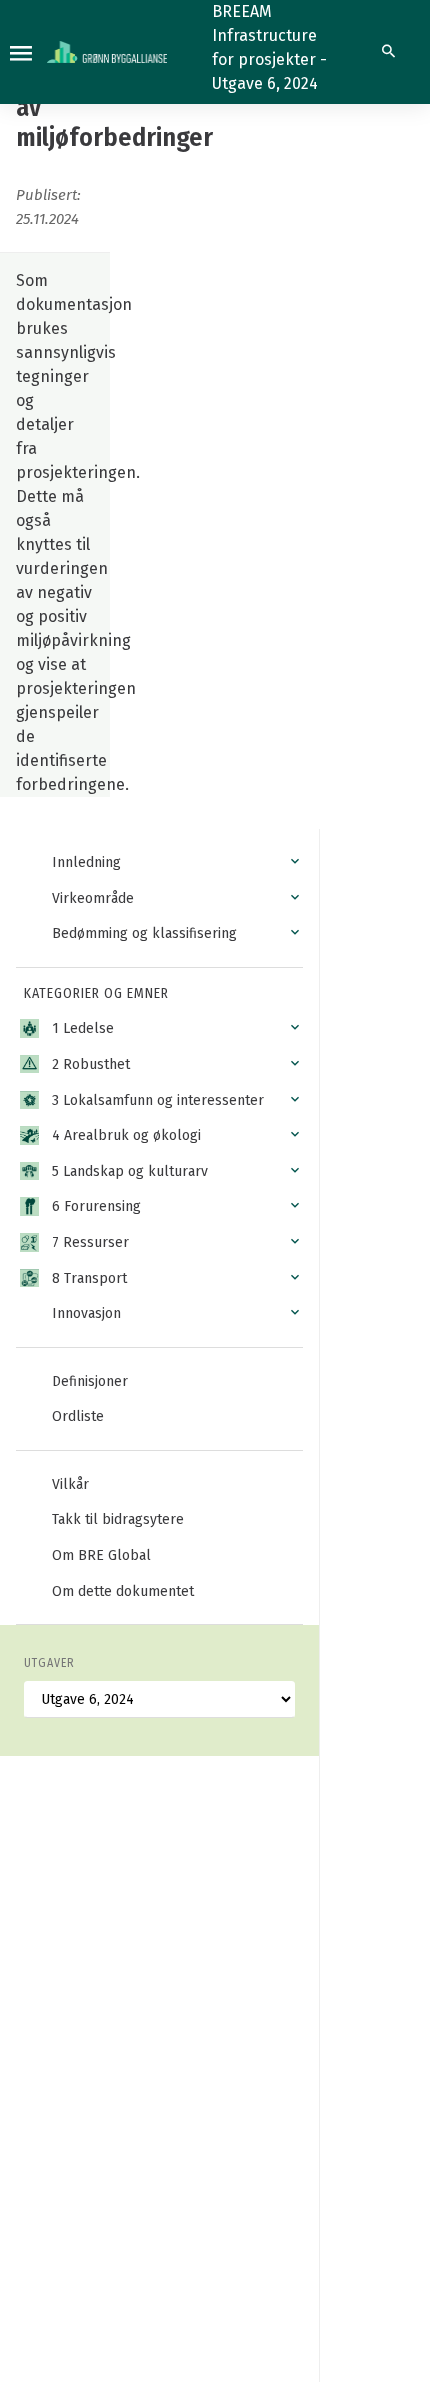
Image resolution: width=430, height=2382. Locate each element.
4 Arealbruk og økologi (126, 1135)
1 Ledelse (83, 1028)
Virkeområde (93, 898)
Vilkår (70, 1484)
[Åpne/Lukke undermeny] (295, 862)
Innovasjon (86, 1313)
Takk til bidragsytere (118, 1519)
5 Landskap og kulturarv (130, 1171)
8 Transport (89, 1278)
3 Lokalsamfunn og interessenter (158, 1100)
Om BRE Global (101, 1555)
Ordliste (78, 1416)
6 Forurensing (96, 1206)
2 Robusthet (91, 1064)
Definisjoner (90, 1381)
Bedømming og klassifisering (144, 933)
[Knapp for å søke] (388, 52)
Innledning (86, 862)
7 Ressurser (90, 1242)
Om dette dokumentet (123, 1591)
